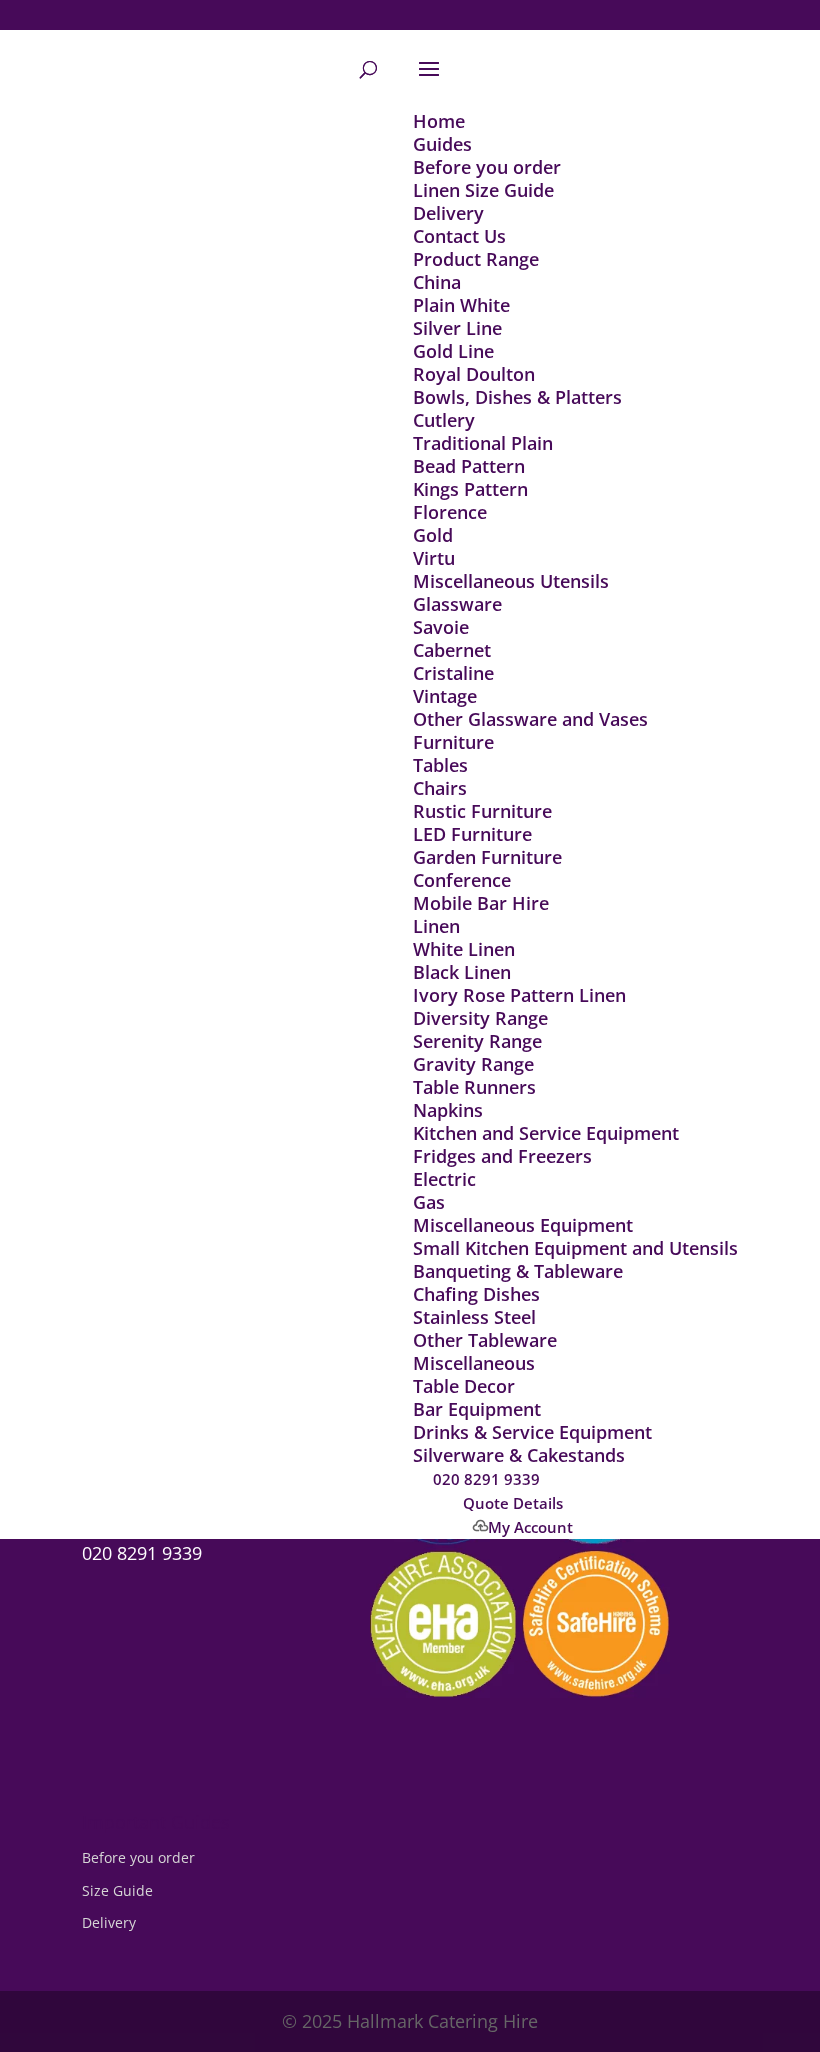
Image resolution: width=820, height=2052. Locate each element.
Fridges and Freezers (502, 1156)
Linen (436, 926)
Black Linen (462, 972)
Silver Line (457, 328)
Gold (433, 535)
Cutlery (444, 420)
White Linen (464, 949)
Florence (450, 512)
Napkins (448, 1110)
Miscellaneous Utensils (511, 581)
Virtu (434, 558)
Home (439, 121)
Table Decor (464, 1386)
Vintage (445, 696)
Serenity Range (477, 1041)
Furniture (453, 742)
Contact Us (459, 236)
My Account (530, 1527)
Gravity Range (473, 1064)
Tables (440, 765)
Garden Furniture (487, 857)
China (437, 282)
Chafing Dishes (476, 1294)
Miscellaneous (474, 1363)
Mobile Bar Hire (481, 903)
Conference (462, 880)
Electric (444, 1179)
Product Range (476, 259)
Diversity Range (480, 1018)
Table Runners (474, 1087)
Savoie (441, 627)
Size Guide (117, 1890)
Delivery (448, 213)
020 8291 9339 (486, 1479)
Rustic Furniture (482, 811)
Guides (442, 144)
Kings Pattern (470, 489)
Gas (429, 1202)
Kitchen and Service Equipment (546, 1133)
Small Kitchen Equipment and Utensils (575, 1248)
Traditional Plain (483, 443)
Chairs (440, 788)
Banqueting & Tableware (518, 1271)
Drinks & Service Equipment (532, 1432)
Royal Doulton (474, 374)
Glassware (457, 604)
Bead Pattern (469, 466)
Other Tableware (485, 1340)
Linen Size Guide (483, 190)
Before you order (487, 167)
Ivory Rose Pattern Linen (519, 995)
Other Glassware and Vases (530, 719)
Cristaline (453, 673)
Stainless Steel (474, 1317)
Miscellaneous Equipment (523, 1225)
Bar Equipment (477, 1409)
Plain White (461, 305)
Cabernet (452, 650)
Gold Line (453, 351)
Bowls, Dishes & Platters (517, 397)
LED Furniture (472, 834)
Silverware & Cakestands (519, 1455)
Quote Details (513, 1503)
